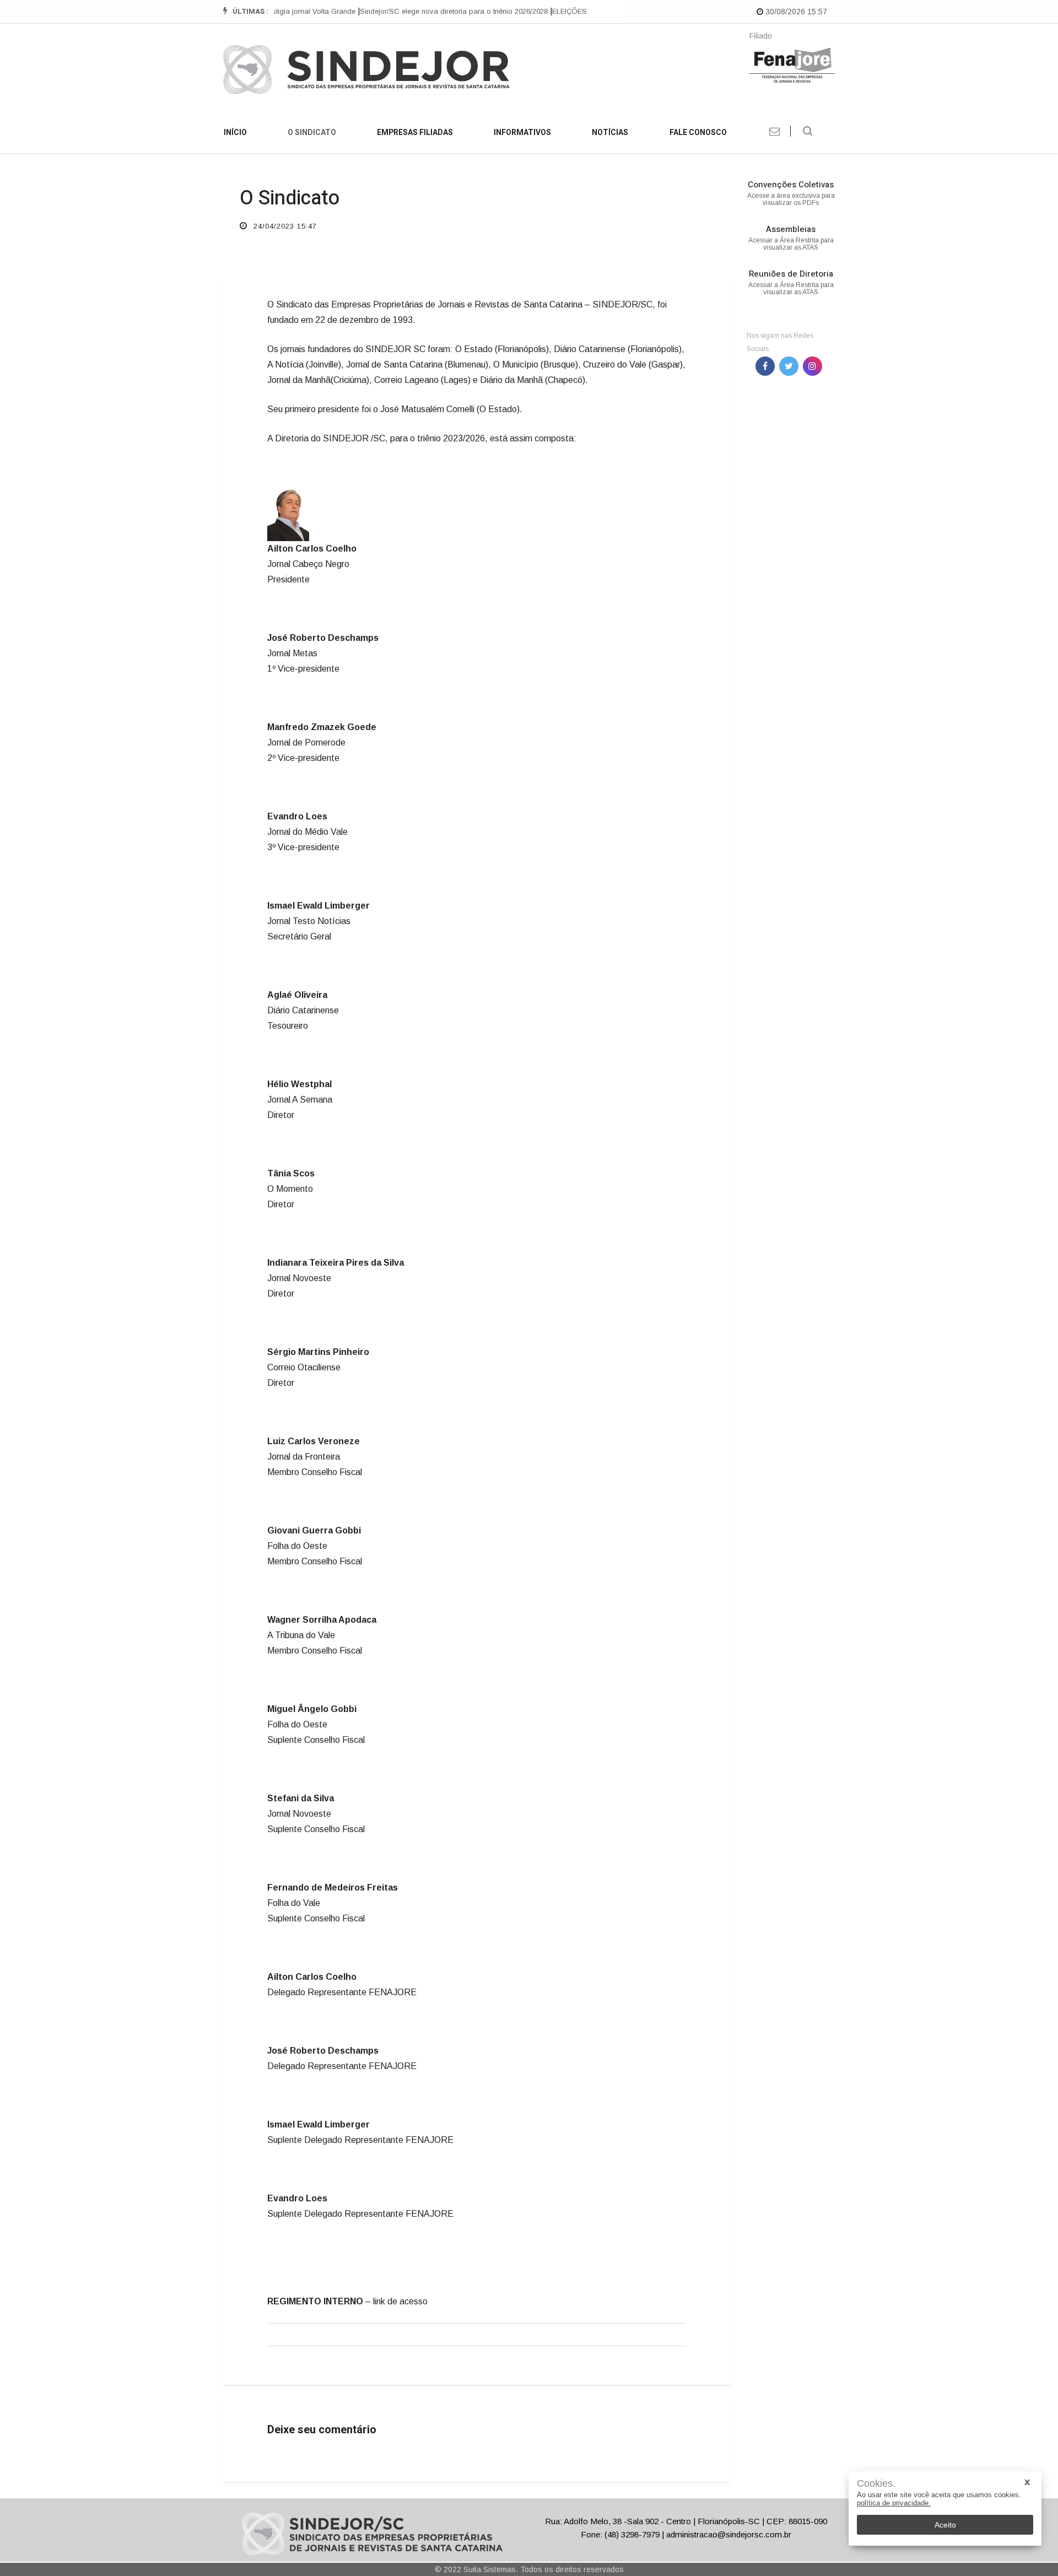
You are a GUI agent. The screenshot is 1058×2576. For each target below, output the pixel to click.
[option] (433, 12)
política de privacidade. (894, 2503)
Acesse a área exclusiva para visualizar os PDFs (791, 199)
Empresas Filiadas (415, 133)
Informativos (522, 133)
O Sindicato (312, 133)
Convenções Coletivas (791, 185)
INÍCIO (235, 133)
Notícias (610, 133)
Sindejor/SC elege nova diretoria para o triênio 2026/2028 (432, 11)
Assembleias (791, 229)
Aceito (945, 2525)
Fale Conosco (698, 133)
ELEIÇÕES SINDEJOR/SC (574, 11)
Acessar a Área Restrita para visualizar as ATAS (791, 244)
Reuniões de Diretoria (791, 274)
